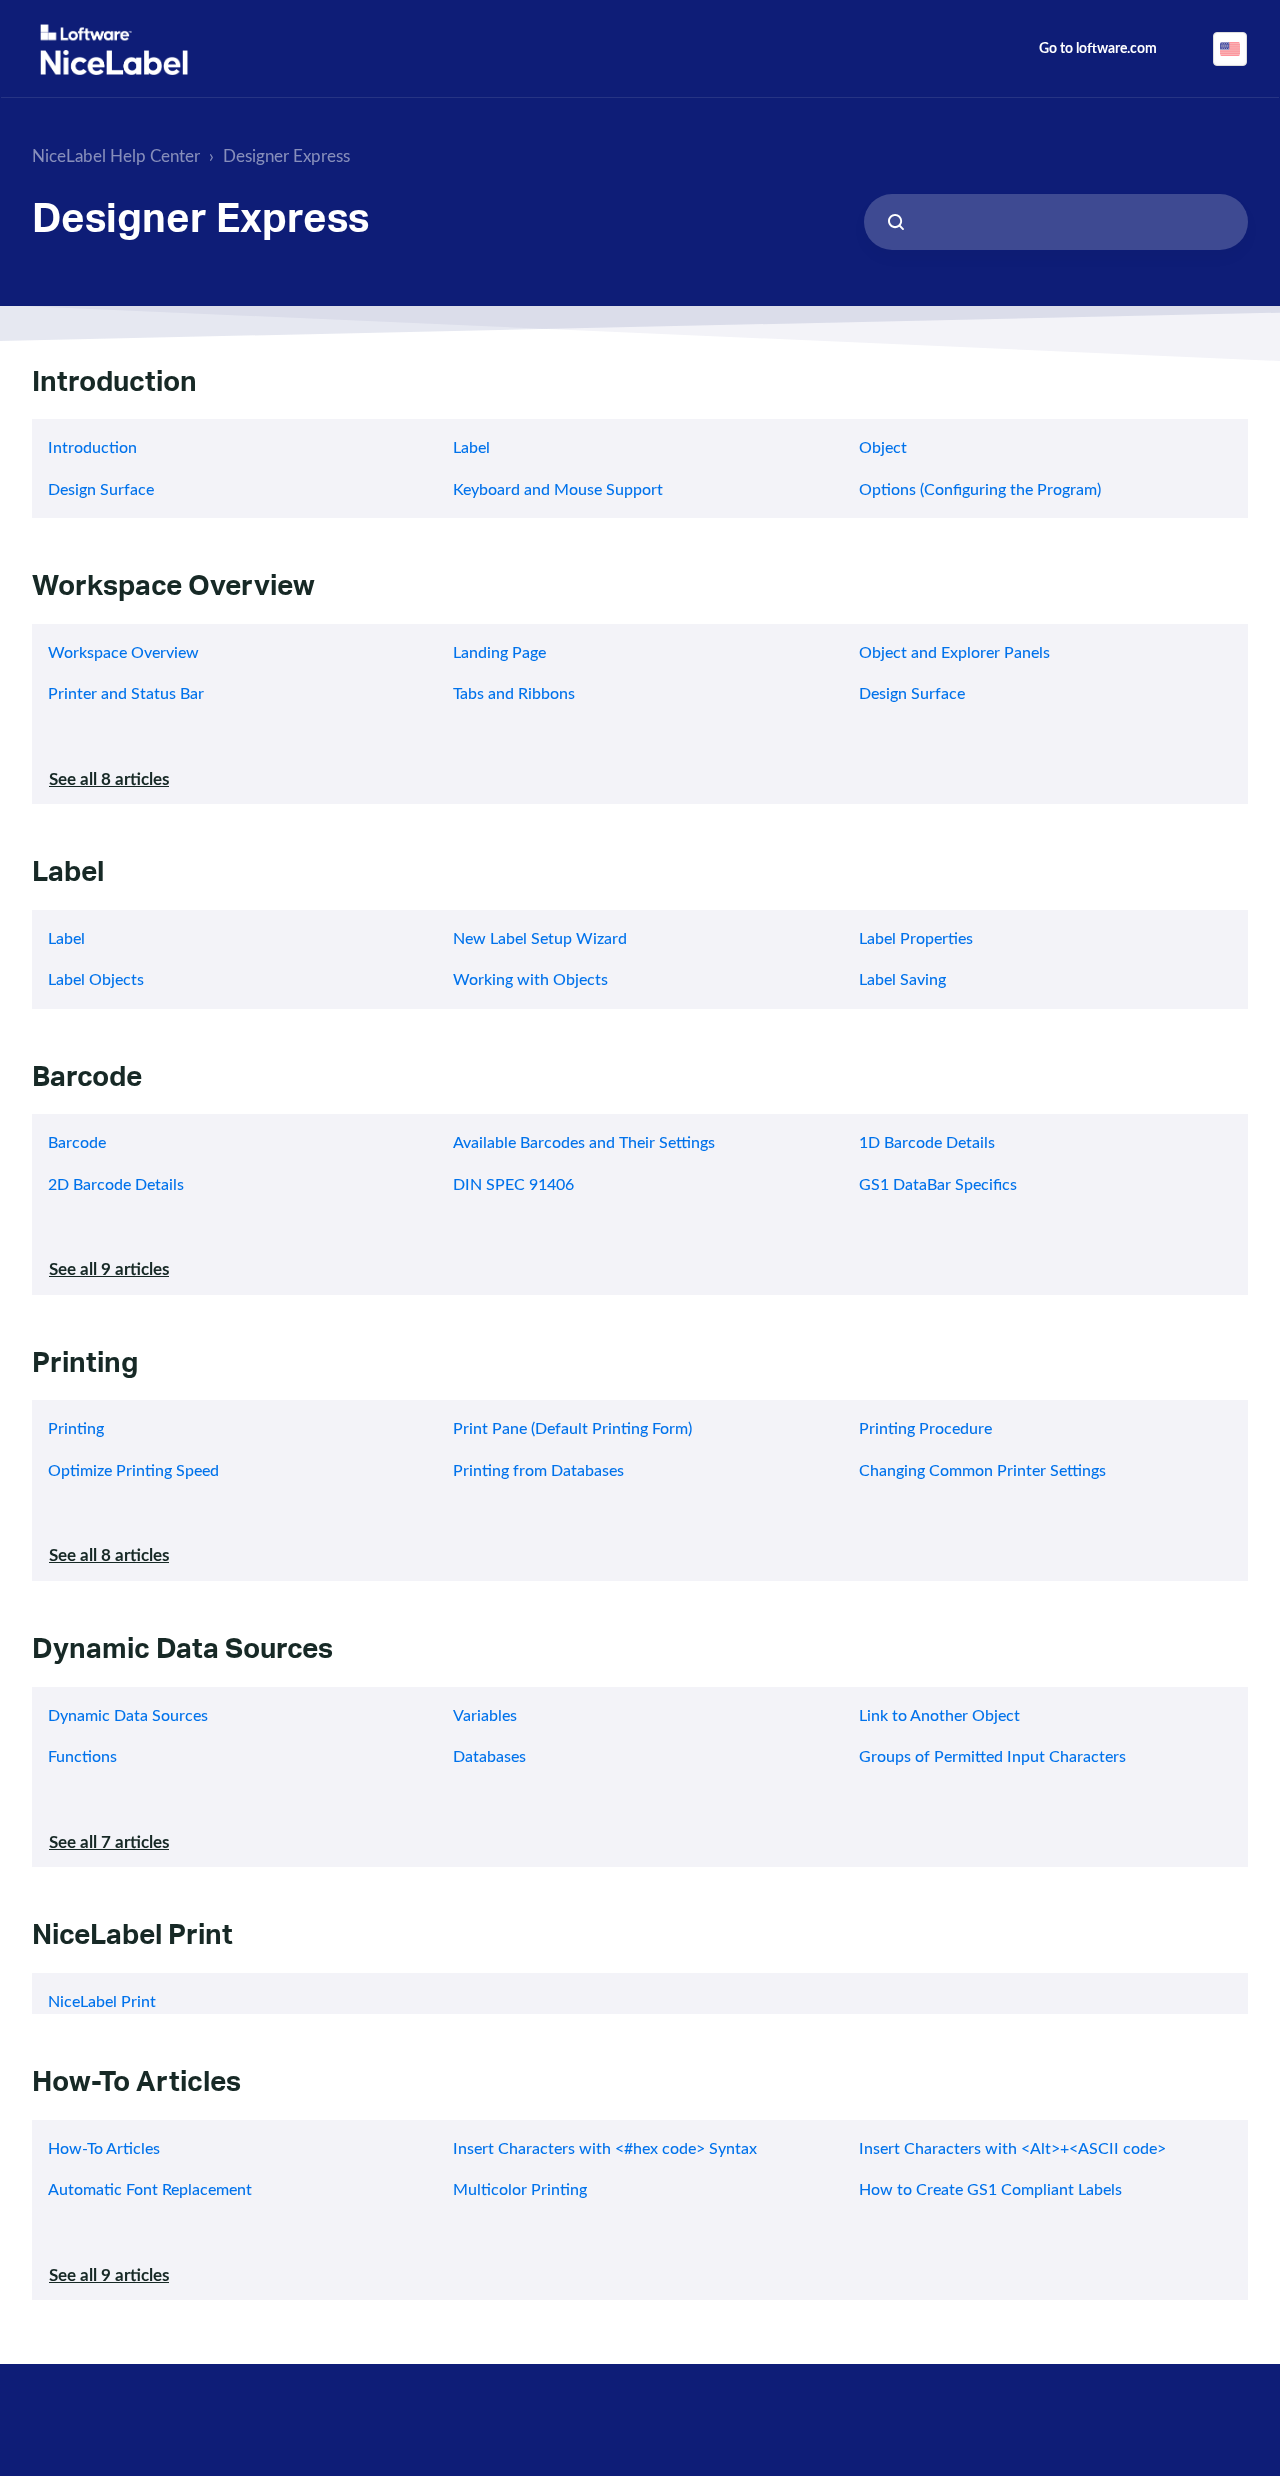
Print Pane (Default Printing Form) (572, 1429)
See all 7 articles (109, 1842)
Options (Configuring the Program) (980, 490)
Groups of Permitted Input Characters (992, 1757)
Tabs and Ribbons (514, 694)
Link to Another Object (939, 1716)
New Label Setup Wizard (540, 939)
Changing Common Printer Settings (982, 1471)
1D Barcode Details (927, 1143)
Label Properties (916, 939)
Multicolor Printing (520, 2190)
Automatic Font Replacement (150, 2190)
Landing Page (499, 653)
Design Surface (101, 490)
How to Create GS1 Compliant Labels (990, 2190)
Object (883, 448)
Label (471, 448)
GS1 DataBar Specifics (938, 1185)
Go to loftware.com (1098, 49)
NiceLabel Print (132, 1939)
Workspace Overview (173, 590)
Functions (82, 1757)
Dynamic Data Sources (182, 1653)
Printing (85, 1367)
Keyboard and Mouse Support (558, 490)
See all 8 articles (109, 779)
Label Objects (96, 980)
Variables (485, 1716)
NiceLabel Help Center (116, 156)
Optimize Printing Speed (133, 1471)
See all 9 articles (109, 1269)
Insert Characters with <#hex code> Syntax (605, 2149)
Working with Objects (530, 980)
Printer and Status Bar (126, 694)
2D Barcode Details (116, 1185)
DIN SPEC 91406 (513, 1185)
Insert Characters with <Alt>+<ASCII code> (1012, 2149)
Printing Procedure (925, 1429)
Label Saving (902, 980)
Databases (489, 1757)
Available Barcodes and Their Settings (584, 1143)
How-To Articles (136, 2086)
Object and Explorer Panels (954, 653)
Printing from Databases (538, 1471)
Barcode (87, 1081)
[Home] (114, 49)
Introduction (114, 386)
